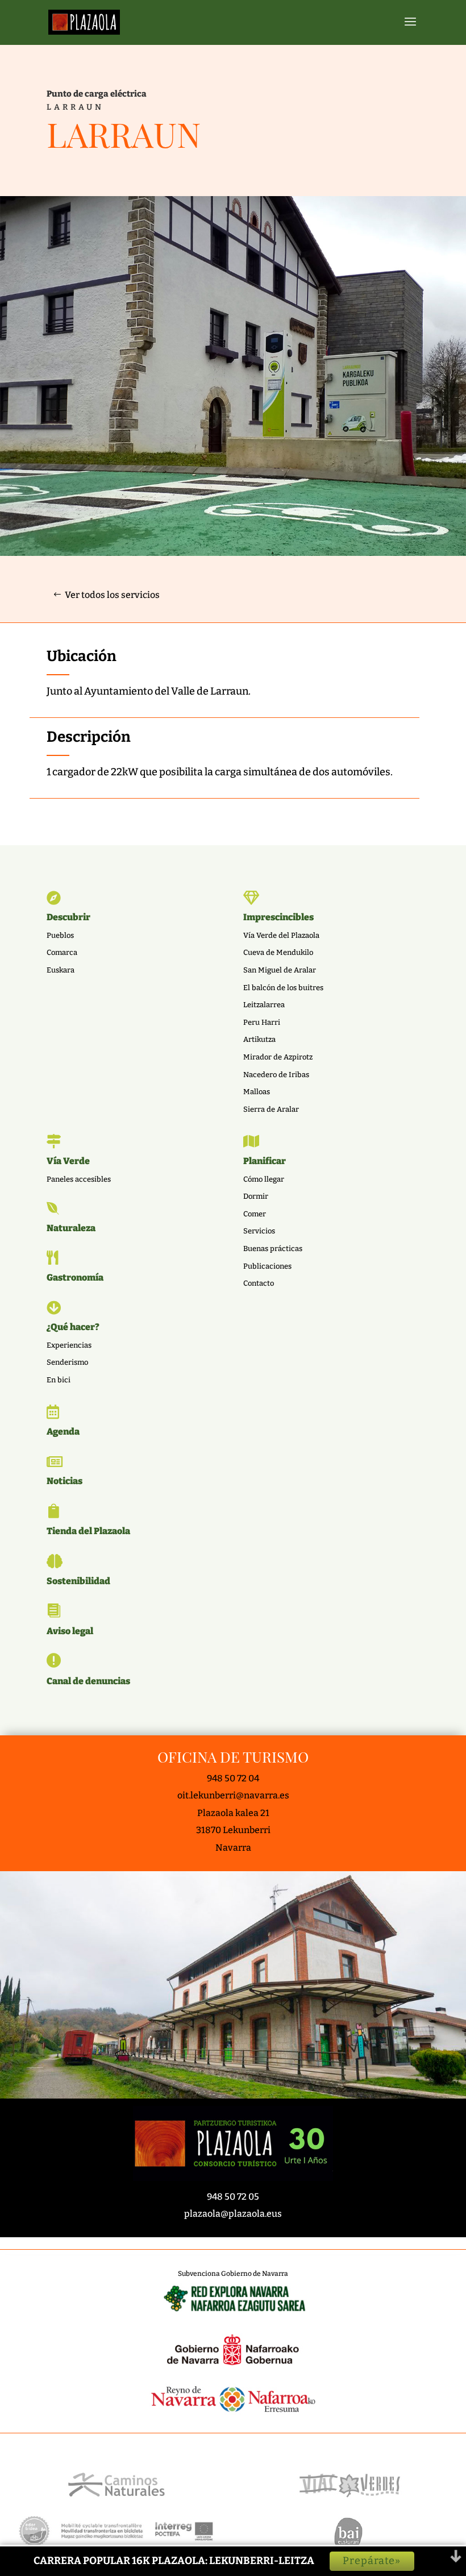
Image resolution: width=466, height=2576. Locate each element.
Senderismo (67, 1362)
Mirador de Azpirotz (278, 1057)
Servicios (259, 1231)
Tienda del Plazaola (88, 1531)
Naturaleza (71, 1228)
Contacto (259, 1283)
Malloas (257, 1092)
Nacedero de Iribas (276, 1075)
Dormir (256, 1196)
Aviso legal (70, 1631)
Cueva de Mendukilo (278, 952)
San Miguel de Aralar (280, 970)
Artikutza (259, 1039)
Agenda (63, 1432)
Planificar (265, 1161)
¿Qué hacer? (73, 1327)
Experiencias (69, 1345)
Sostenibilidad (78, 1581)
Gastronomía (75, 1277)
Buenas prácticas (273, 1248)
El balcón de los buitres (283, 988)
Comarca (62, 952)
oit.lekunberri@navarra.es (233, 1795)
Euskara (61, 970)
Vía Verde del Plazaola (281, 935)
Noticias (65, 1481)
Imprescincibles (278, 917)
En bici (59, 1380)
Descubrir (68, 917)
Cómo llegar (264, 1179)
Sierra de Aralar (271, 1109)
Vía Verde (68, 1161)
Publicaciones (267, 1266)
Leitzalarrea (264, 1005)
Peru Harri (262, 1022)
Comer (255, 1214)
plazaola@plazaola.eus (233, 2214)
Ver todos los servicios (112, 595)
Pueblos (60, 935)
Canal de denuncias (88, 1681)
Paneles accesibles (79, 1179)
